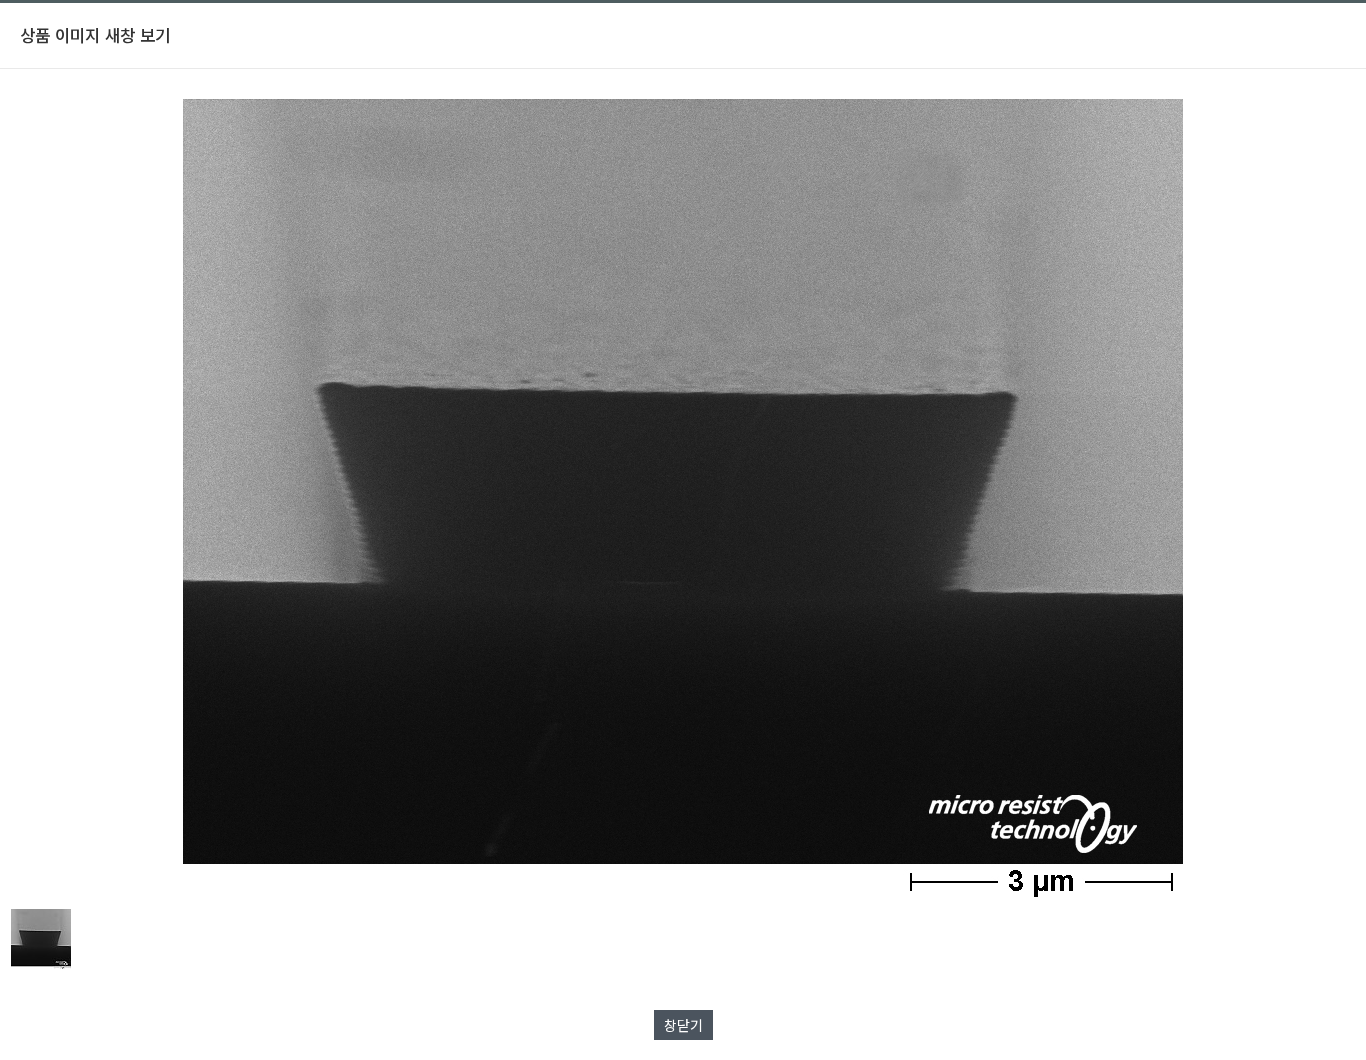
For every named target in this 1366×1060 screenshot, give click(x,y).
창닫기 (683, 1025)
